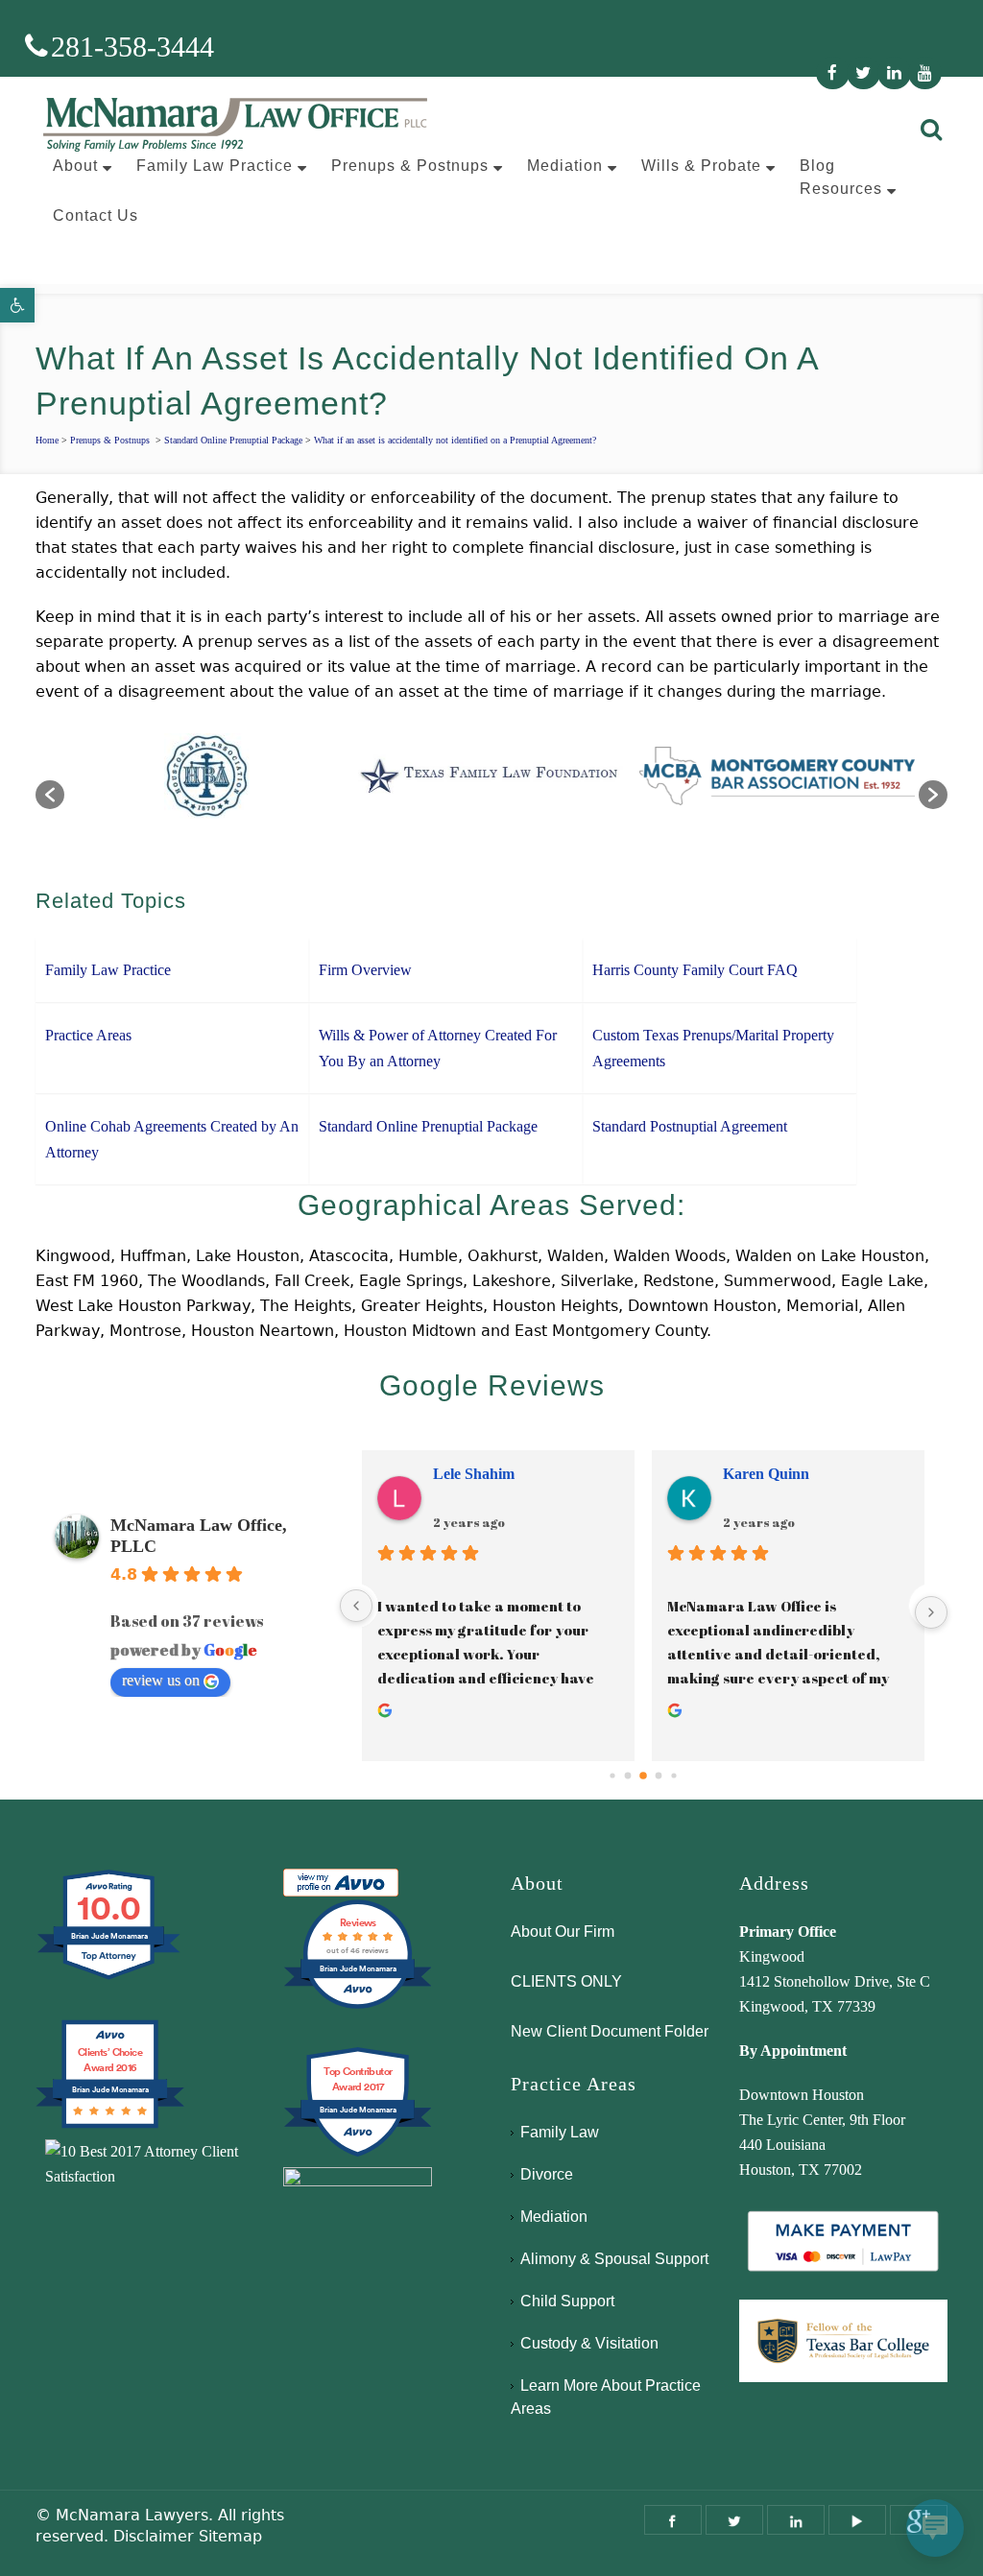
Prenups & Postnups (110, 440)
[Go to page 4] (674, 1775)
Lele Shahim (474, 1474)
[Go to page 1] (628, 1775)
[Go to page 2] (644, 1776)
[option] (264, 785)
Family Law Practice (108, 970)
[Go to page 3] (659, 1775)
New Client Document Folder (610, 2031)
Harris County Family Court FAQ (695, 970)
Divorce (547, 2174)
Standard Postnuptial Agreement (690, 1126)
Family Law (560, 2132)
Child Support (567, 2301)
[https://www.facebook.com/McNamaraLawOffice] (673, 2520)
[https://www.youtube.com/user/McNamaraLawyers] (857, 2520)
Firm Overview (365, 970)
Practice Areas (88, 1035)
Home (47, 440)
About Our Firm (563, 1932)
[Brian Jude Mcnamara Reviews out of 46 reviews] (358, 2006)
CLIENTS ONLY (566, 1981)
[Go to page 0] (613, 1775)
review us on (161, 1680)
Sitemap (230, 2536)
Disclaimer (154, 2536)
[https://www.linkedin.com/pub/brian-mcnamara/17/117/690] (796, 2520)
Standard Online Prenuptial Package (233, 440)
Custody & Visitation (589, 2343)
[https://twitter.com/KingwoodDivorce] (734, 2520)
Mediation (554, 2217)
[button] (17, 305)
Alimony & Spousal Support (614, 2259)
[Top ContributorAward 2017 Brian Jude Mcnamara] (358, 2154)
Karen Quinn (766, 1474)
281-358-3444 (132, 47)
